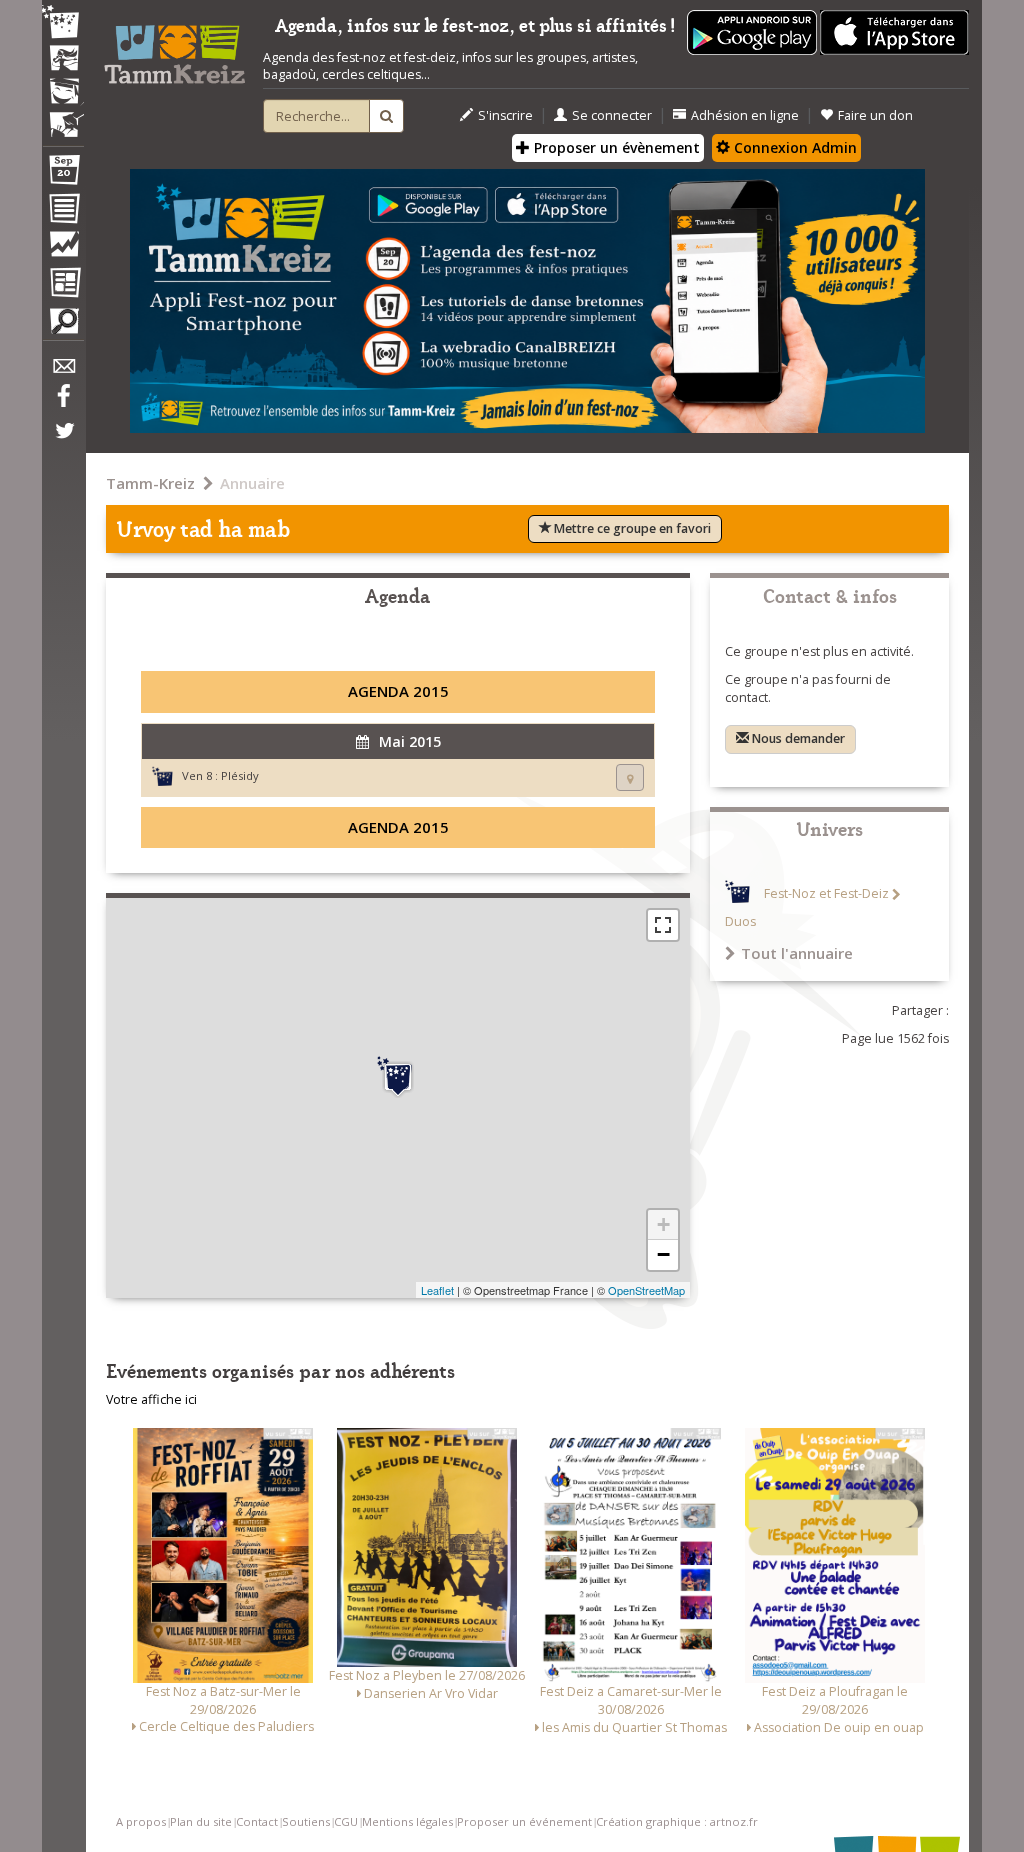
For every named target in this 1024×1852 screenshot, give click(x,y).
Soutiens (306, 1821)
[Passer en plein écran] (663, 925)
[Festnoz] (63, 23)
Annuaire (252, 483)
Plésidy (240, 775)
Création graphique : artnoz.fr (677, 1821)
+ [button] (663, 1224)
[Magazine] (63, 285)
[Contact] (63, 371)
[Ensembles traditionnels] (63, 117)
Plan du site (201, 1821)
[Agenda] (63, 174)
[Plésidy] (398, 1077)
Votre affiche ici (151, 1399)
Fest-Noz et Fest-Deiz (826, 894)
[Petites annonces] (63, 326)
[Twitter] (63, 441)
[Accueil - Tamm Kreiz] (174, 48)
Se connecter (612, 115)
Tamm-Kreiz (150, 483)
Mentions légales (407, 1821)
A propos (141, 1821)
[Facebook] (63, 403)
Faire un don (875, 115)
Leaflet (437, 1290)
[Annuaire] (63, 212)
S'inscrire (505, 115)
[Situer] (630, 777)
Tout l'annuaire (797, 953)
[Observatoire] (63, 249)
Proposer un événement (524, 1821)
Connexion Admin (793, 147)
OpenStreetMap (646, 1290)
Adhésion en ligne (745, 115)
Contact (257, 1821)
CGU (346, 1821)
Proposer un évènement (615, 147)
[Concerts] (63, 60)
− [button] (663, 1254)
